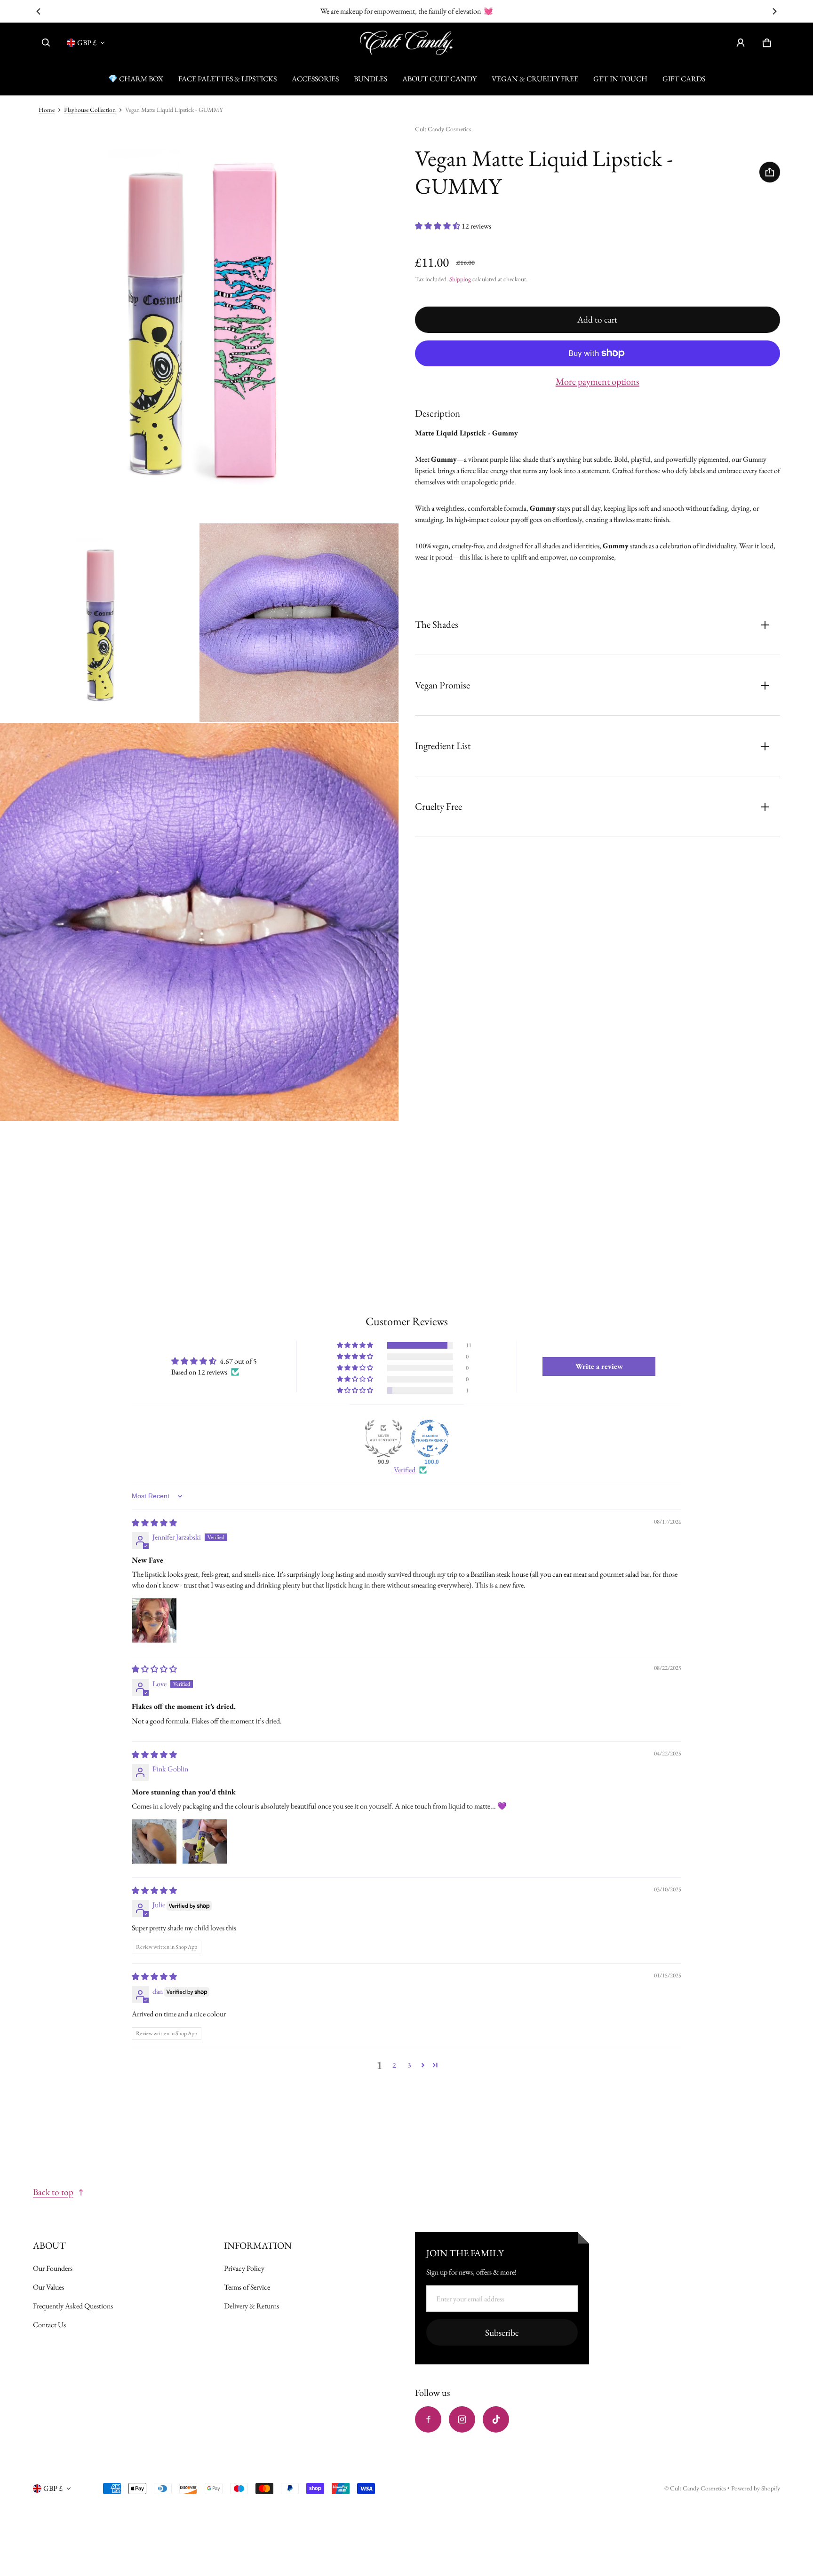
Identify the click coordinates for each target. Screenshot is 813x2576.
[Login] (741, 43)
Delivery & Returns (251, 2306)
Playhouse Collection (90, 110)
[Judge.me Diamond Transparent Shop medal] (430, 1438)
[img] (154, 1523)
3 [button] (409, 2065)
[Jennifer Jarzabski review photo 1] (154, 1620)
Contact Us (49, 2325)
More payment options (598, 381)
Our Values (48, 2287)
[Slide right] (775, 11)
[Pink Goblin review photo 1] (154, 1841)
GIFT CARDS (684, 79)
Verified (405, 1470)
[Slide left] (38, 11)
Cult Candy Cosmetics (699, 2488)
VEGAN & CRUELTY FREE (535, 79)
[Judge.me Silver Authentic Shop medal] (383, 1438)
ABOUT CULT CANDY (439, 79)
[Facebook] (428, 2419)
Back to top (53, 2192)
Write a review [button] (599, 1366)
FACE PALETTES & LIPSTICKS (227, 79)
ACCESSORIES (315, 79)
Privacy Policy (244, 2268)
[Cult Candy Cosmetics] (406, 43)
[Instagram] (462, 2419)
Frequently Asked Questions (73, 2306)
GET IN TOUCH (620, 79)
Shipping (460, 279)
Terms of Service (247, 2287)
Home (47, 110)
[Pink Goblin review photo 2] (205, 1841)
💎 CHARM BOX (136, 79)
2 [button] (394, 2065)
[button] (46, 43)
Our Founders (53, 2268)
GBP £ (87, 43)
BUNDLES (371, 79)
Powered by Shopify (756, 2488)
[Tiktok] (496, 2419)
